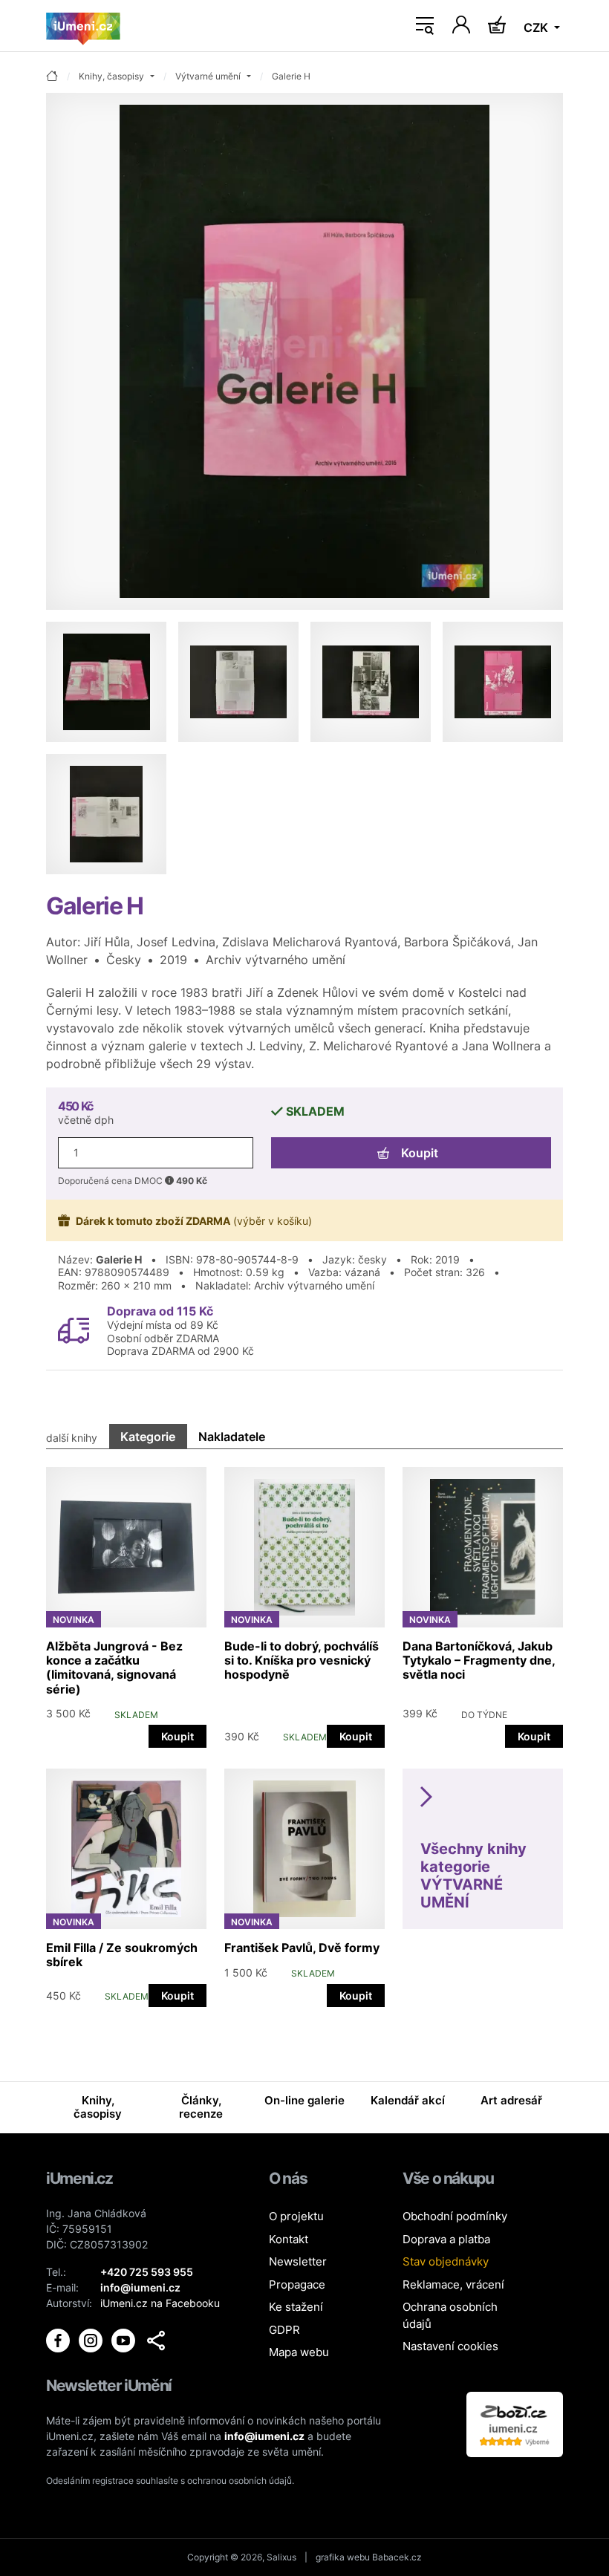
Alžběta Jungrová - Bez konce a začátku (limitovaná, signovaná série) (114, 1668)
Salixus (281, 2557)
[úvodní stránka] (52, 77)
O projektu (296, 2216)
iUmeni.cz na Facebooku (160, 2303)
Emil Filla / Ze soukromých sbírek (122, 1955)
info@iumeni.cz (264, 2436)
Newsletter (298, 2261)
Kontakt (289, 2239)
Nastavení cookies (450, 2346)
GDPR (284, 2330)
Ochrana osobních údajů (450, 2315)
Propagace (297, 2284)
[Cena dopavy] (74, 1330)
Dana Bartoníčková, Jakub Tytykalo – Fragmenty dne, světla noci (479, 1660)
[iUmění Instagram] (92, 2339)
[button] (156, 2341)
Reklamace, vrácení (453, 2284)
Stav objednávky (446, 2261)
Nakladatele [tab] (232, 1437)
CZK (537, 27)
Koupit (420, 1153)
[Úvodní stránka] (83, 26)
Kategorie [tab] (148, 1437)
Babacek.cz (397, 2557)
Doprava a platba (446, 2239)
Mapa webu (299, 2352)
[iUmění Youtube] (125, 2339)
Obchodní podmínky (455, 2216)
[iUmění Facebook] (59, 2339)
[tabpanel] (304, 1730)
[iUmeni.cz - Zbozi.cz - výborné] (515, 2423)
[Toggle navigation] (425, 26)
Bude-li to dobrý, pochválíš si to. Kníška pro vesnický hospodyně (302, 1660)
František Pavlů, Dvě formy (302, 1948)
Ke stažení (296, 2307)
